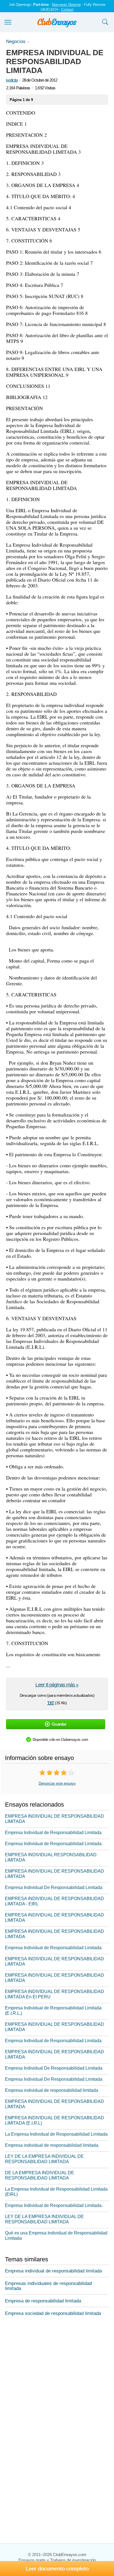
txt (51, 1702)
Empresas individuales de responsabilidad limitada (48, 2286)
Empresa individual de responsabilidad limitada (52, 2090)
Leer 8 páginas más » (57, 1685)
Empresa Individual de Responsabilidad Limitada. (54, 2205)
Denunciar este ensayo (57, 1783)
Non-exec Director (66, 5)
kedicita (12, 80)
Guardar (59, 1724)
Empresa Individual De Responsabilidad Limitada (54, 1887)
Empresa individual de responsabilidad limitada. (52, 2145)
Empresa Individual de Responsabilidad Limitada (53, 1833)
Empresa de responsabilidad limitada (43, 2301)
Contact (67, 10)
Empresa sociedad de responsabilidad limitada (53, 2313)
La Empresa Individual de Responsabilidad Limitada (56, 2134)
